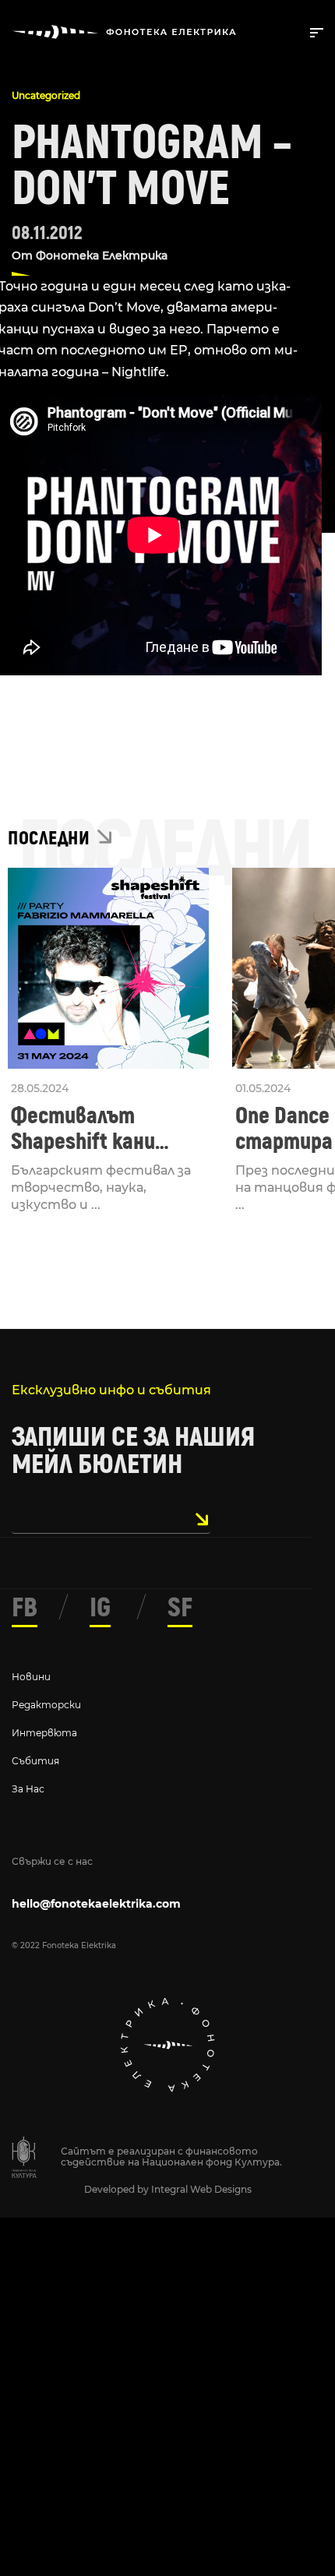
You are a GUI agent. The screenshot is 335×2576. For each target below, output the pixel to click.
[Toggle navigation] (314, 31)
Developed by (118, 2189)
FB (25, 1608)
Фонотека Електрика (102, 255)
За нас (28, 1789)
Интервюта (44, 1733)
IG (100, 1608)
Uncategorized (46, 95)
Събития (35, 1761)
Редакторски (46, 1705)
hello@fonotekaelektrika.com (96, 1904)
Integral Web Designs (201, 2189)
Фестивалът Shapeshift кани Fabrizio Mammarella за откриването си (104, 1129)
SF (180, 1608)
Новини (31, 1677)
